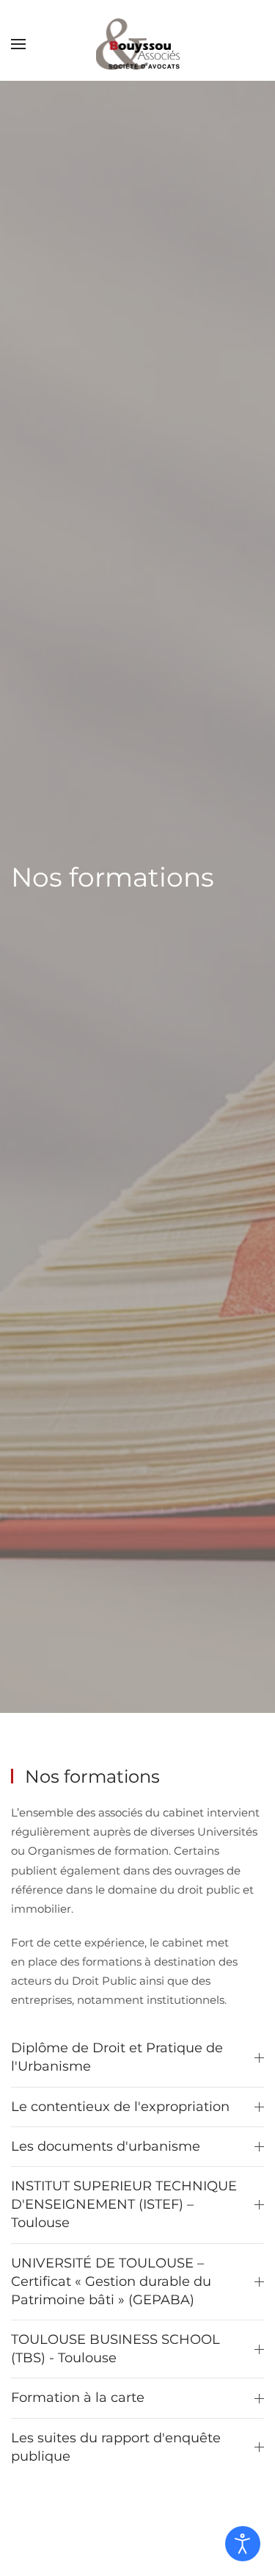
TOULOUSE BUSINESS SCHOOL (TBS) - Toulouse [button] (115, 2349)
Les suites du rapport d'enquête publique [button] (116, 2447)
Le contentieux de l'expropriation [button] (120, 2107)
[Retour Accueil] (138, 44)
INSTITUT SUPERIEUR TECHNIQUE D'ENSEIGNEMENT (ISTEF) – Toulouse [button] (124, 2204)
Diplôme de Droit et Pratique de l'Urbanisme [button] (117, 2057)
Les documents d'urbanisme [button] (106, 2146)
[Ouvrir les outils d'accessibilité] (243, 2544)
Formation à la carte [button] (78, 2398)
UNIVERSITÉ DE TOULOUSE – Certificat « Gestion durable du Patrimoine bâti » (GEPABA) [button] (111, 2281)
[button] (18, 44)
